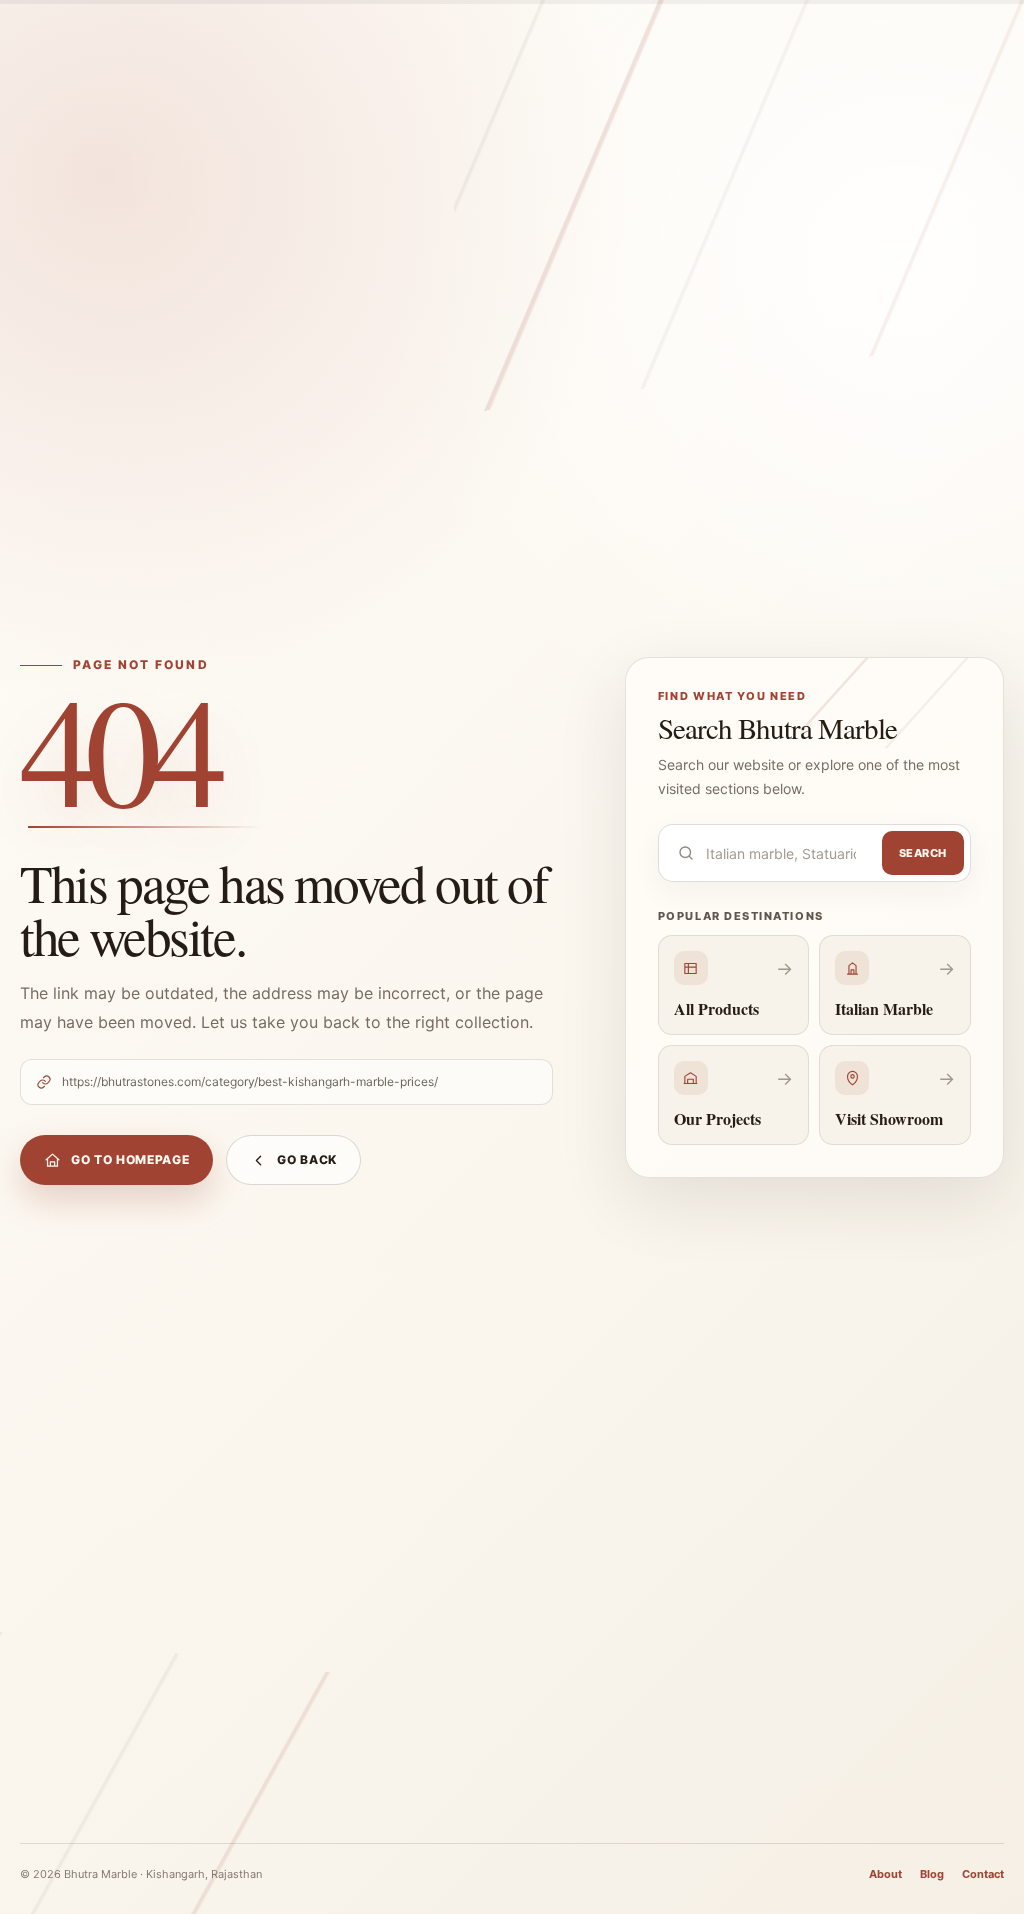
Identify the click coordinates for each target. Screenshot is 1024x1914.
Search (923, 853)
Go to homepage (130, 1159)
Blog (932, 1874)
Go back (307, 1159)
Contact (983, 1874)
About (885, 1874)
